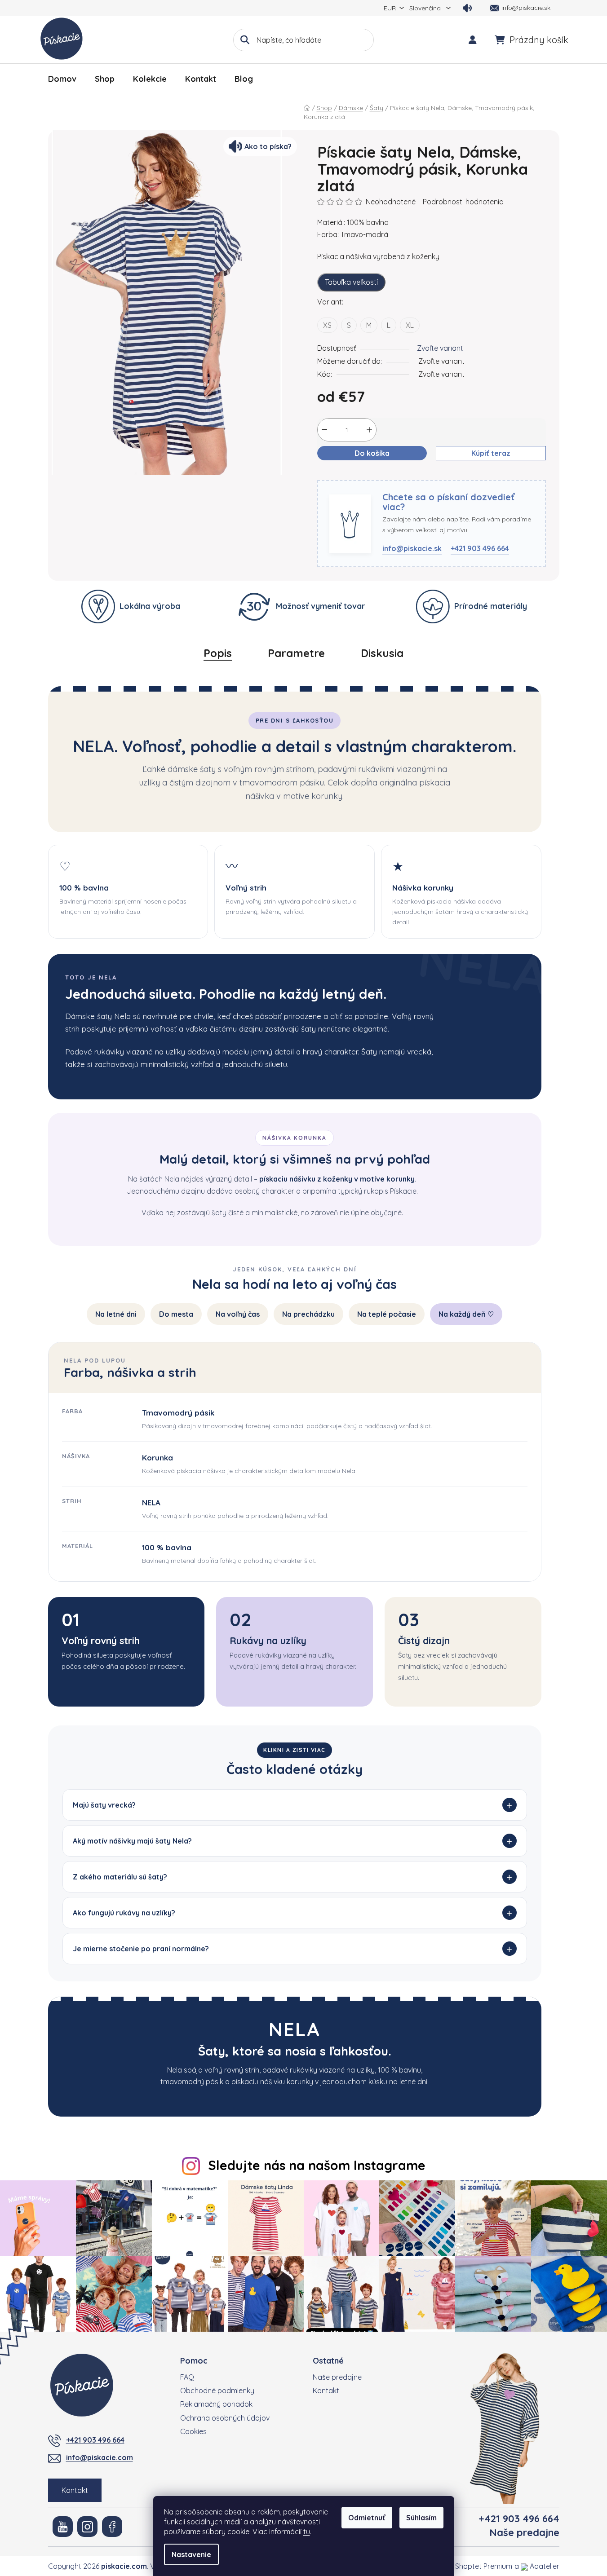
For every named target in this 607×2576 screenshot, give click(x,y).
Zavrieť (366, 475)
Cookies (193, 2431)
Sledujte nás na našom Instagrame (317, 2165)
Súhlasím (421, 2518)
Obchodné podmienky (217, 2391)
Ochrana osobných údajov (225, 2418)
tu (307, 2532)
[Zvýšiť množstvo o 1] (369, 430)
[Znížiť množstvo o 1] (324, 430)
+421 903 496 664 (480, 548)
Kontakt (75, 2490)
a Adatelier (537, 2566)
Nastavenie (191, 2554)
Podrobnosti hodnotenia (463, 202)
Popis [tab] (218, 653)
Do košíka (372, 453)
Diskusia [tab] (382, 653)
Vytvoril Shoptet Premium (470, 2566)
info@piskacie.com (100, 2457)
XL (410, 325)
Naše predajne (337, 2377)
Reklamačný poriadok (216, 2404)
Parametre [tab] (296, 653)
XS (327, 325)
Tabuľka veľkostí (351, 282)
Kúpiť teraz (491, 453)
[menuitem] (62, 79)
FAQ (187, 2377)
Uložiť (333, 475)
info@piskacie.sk (412, 548)
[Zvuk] (467, 8)
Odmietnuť (367, 2518)
